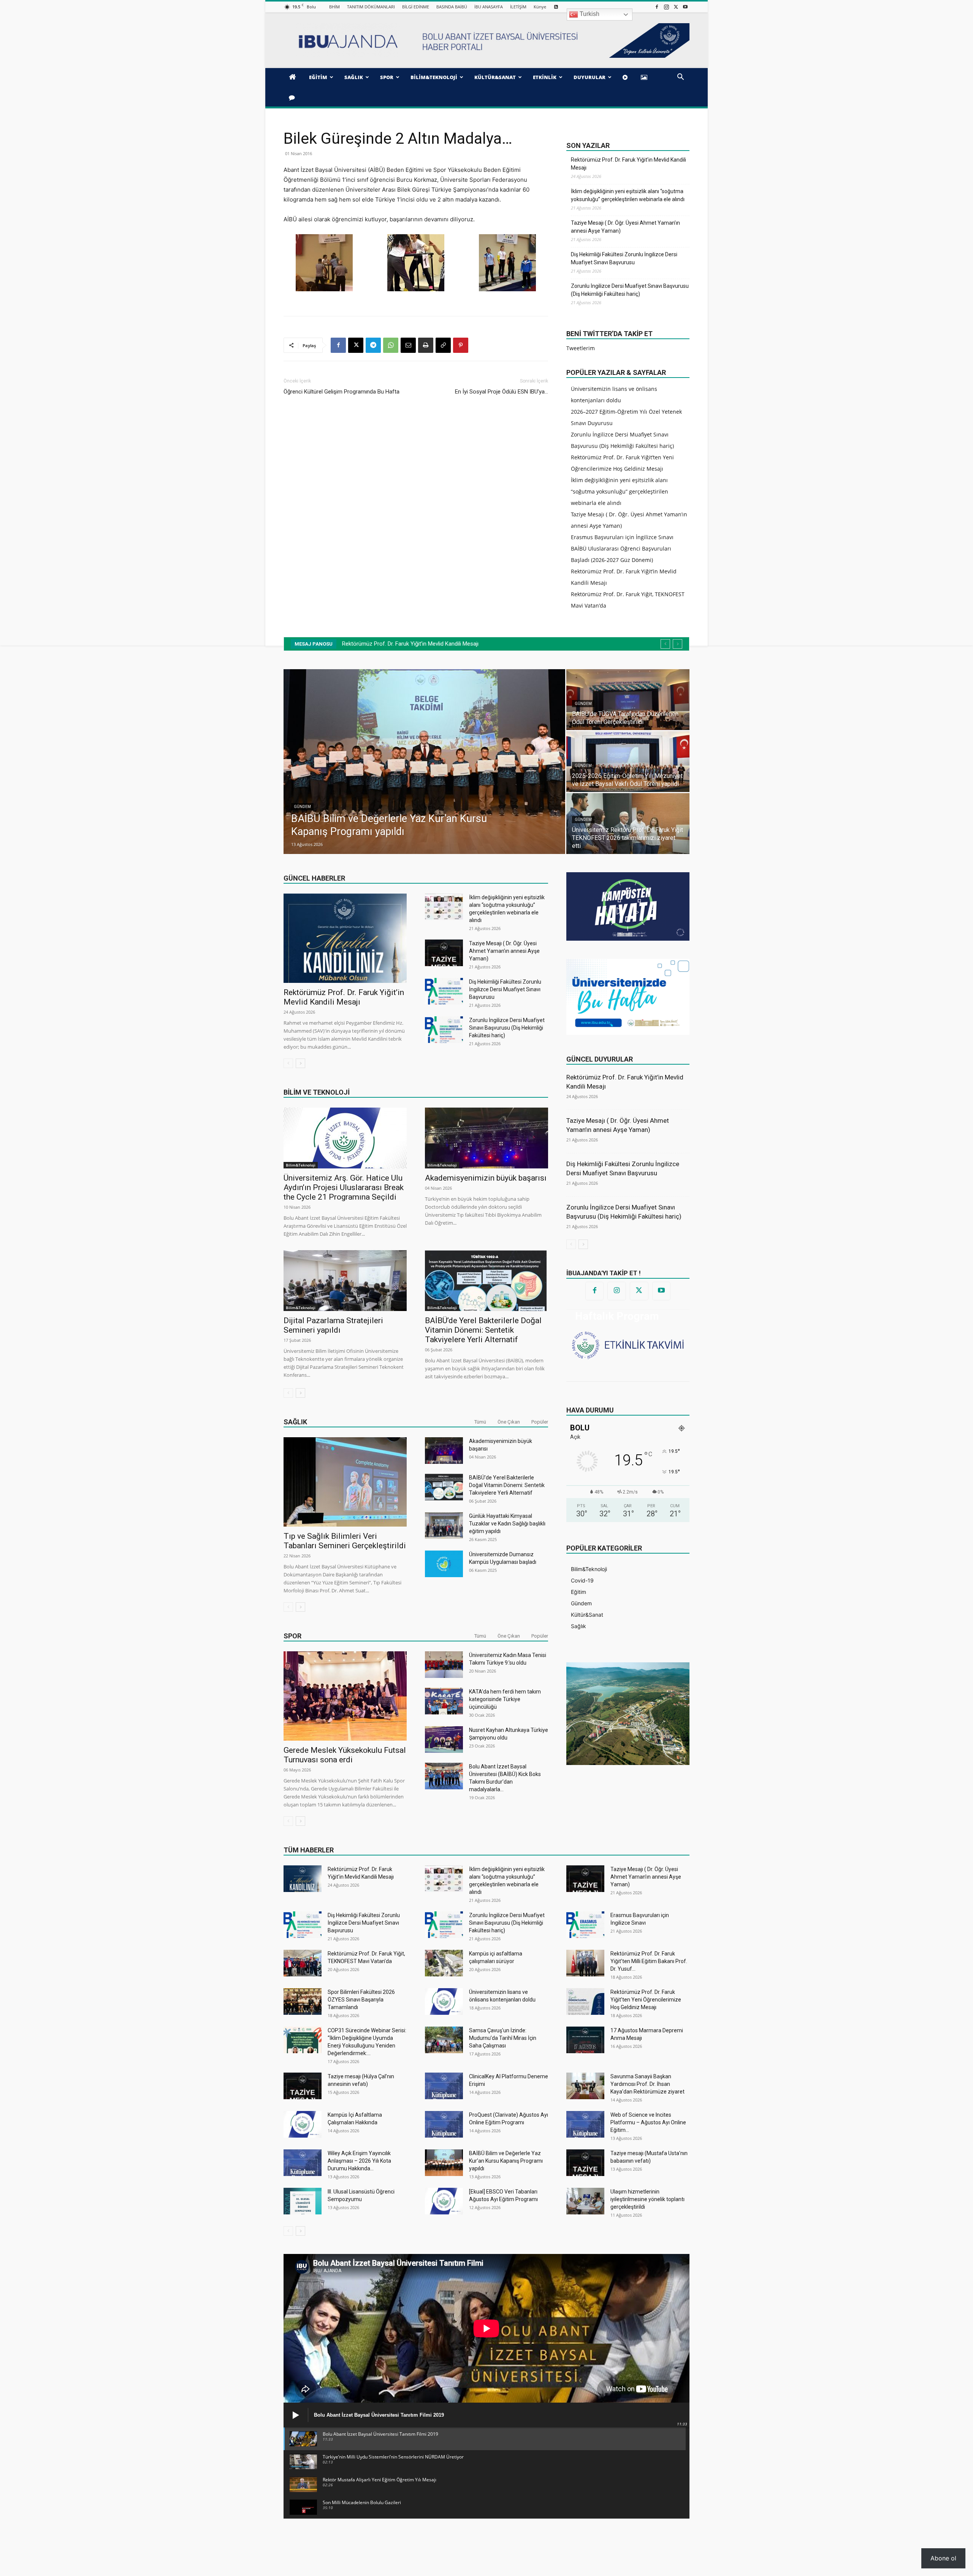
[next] (677, 644)
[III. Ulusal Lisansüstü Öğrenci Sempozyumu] (303, 2201)
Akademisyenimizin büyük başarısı (486, 1178)
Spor (292, 1636)
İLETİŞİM (518, 7)
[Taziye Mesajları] (293, 97)
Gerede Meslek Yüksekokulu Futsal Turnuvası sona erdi (345, 1755)
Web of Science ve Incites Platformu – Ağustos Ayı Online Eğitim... (648, 2122)
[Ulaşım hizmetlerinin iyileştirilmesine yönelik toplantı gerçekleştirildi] (585, 2201)
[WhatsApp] (391, 345)
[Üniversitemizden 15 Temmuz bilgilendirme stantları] (635, 824)
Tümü (480, 1422)
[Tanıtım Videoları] (626, 77)
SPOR (387, 77)
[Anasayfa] (294, 77)
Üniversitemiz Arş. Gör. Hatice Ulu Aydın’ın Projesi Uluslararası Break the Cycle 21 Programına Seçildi (344, 1187)
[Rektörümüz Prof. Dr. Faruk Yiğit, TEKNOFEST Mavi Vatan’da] (303, 1963)
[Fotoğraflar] (645, 77)
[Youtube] (685, 7)
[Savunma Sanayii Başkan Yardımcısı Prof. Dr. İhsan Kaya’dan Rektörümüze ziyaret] (585, 2086)
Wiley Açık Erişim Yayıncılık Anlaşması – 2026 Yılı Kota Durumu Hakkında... (359, 2161)
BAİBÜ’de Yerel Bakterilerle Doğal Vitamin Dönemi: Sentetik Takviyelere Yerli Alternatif (483, 1330)
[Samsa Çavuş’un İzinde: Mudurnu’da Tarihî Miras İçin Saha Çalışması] (444, 2040)
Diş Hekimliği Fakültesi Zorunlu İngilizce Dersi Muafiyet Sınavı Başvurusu (624, 258)
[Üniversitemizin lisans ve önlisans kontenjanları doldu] (444, 2001)
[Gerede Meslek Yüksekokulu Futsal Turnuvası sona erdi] (345, 1696)
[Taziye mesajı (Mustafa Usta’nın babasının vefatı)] (585, 2163)
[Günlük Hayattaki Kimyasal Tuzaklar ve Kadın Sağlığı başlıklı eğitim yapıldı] (444, 1525)
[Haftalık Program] (628, 1344)
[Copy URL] (443, 345)
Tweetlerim (581, 348)
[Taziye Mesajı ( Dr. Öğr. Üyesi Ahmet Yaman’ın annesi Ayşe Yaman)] (444, 953)
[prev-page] (288, 1063)
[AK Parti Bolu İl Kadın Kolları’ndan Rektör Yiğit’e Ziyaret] (635, 700)
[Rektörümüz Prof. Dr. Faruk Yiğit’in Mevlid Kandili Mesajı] (345, 938)
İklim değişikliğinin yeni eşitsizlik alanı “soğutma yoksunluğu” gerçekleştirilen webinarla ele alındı (628, 195)
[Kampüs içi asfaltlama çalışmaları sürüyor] (444, 1963)
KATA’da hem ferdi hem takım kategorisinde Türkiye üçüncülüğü (505, 1699)
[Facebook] (657, 7)
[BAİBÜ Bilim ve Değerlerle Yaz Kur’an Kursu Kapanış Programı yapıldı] (444, 2163)
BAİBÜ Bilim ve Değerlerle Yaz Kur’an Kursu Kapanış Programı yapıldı (506, 2161)
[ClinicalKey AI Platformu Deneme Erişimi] (444, 2086)
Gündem (310, 807)
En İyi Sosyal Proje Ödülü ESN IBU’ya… (502, 392)
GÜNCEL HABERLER (314, 878)
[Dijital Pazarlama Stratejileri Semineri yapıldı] (345, 1281)
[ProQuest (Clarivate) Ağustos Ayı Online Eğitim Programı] (444, 2124)
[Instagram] (666, 7)
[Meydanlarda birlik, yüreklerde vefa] (635, 762)
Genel (588, 828)
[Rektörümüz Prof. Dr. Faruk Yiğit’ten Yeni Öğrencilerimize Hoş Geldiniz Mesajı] (585, 2001)
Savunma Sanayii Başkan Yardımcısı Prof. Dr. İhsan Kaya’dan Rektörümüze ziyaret (647, 2084)
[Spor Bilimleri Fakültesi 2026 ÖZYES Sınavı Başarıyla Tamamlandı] (303, 2001)
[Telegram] (373, 345)
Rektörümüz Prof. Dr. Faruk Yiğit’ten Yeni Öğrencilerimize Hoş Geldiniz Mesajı (646, 2000)
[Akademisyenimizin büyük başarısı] (486, 1138)
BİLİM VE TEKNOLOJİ (317, 1092)
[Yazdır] (426, 345)
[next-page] (300, 1063)
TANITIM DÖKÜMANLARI (371, 7)
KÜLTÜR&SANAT (495, 77)
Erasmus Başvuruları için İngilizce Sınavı (622, 537)
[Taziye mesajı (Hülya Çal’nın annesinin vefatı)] (303, 2086)
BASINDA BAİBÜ (452, 7)
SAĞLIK (354, 77)
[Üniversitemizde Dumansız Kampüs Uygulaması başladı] (444, 1564)
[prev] (665, 644)
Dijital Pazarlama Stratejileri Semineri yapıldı (333, 1325)
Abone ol (943, 2558)
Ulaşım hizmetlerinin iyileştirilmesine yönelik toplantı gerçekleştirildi (647, 2199)
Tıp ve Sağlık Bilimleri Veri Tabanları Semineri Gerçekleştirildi (345, 1541)
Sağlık (295, 1422)
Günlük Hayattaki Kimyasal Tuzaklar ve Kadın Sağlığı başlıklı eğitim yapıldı (507, 1524)
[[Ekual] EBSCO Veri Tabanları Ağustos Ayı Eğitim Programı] (444, 2201)
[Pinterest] (461, 345)
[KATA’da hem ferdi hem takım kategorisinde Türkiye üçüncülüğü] (444, 1701)
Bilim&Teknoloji (301, 1165)
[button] (680, 78)
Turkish (589, 14)
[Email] (408, 345)
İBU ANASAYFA (489, 7)
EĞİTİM (318, 77)
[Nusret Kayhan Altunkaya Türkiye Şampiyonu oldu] (444, 1740)
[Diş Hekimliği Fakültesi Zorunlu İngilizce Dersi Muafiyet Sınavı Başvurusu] (444, 991)
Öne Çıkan (509, 1422)
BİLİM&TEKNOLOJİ (434, 77)
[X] (676, 7)
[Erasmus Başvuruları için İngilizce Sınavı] (585, 1925)
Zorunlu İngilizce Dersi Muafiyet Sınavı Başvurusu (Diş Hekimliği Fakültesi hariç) (630, 290)
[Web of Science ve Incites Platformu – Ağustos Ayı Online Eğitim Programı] (585, 2124)
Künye (540, 7)
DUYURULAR (590, 77)
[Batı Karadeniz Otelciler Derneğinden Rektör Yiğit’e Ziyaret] (432, 762)
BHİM (334, 7)
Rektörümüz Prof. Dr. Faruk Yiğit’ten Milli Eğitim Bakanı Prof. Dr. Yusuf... (649, 1961)
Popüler (540, 1422)
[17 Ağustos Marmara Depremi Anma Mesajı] (585, 2040)
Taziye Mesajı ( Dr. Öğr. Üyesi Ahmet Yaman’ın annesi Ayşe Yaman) (625, 227)
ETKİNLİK (545, 77)
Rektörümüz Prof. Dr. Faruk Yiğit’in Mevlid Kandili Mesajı (628, 164)
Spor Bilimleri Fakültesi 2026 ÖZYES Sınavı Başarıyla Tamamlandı (361, 2000)
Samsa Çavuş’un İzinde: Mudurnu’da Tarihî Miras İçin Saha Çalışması (503, 2038)
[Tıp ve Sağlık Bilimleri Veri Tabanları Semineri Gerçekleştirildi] (345, 1482)
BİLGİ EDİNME (416, 7)
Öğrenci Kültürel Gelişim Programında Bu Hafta (342, 392)
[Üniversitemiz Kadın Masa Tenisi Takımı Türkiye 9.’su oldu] (444, 1665)
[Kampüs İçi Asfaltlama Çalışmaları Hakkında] (303, 2124)
